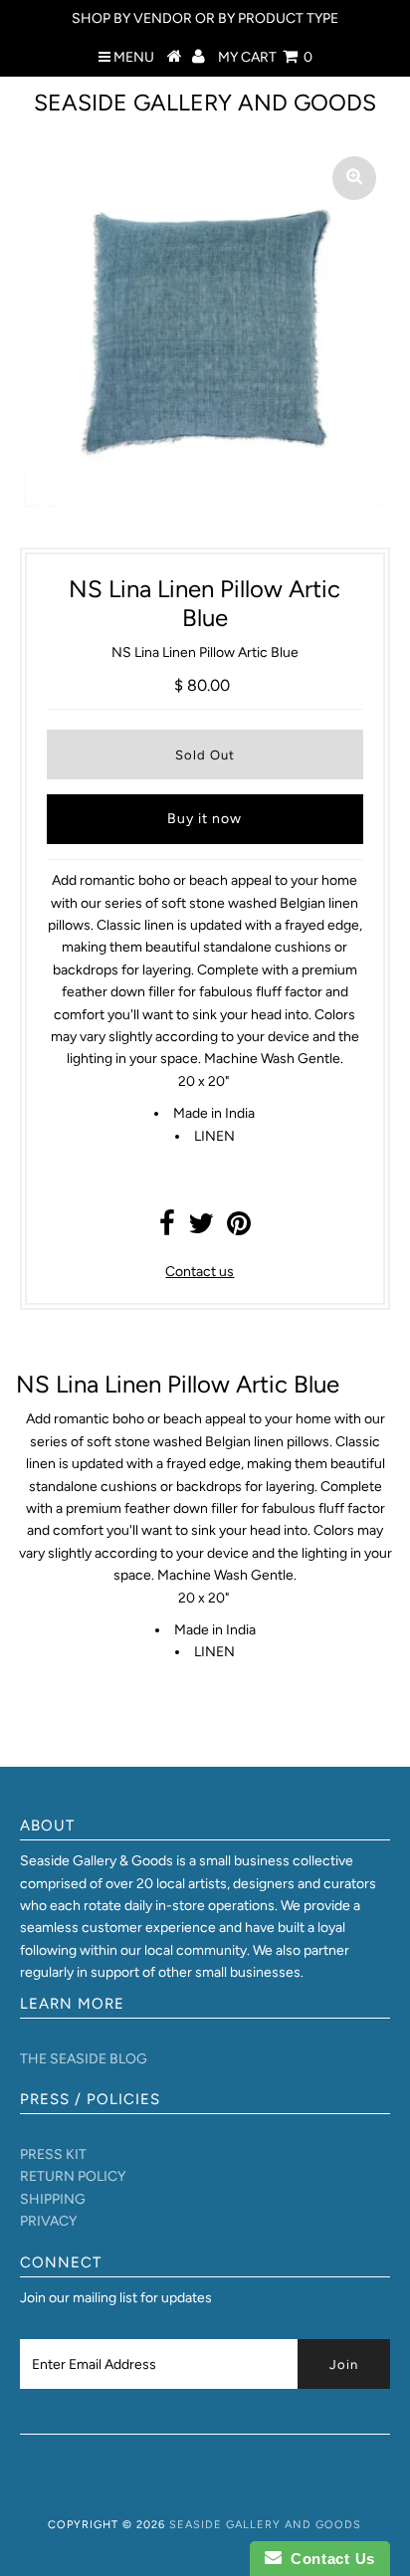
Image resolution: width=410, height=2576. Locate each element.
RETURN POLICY (73, 2176)
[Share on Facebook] (167, 1229)
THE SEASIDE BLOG (84, 2059)
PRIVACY (48, 2221)
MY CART (265, 57)
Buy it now (205, 819)
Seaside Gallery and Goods (205, 103)
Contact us (200, 1272)
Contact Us (328, 2559)
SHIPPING (53, 2199)
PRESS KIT (53, 2154)
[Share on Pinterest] (239, 1229)
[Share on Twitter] (201, 1229)
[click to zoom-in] (354, 178)
